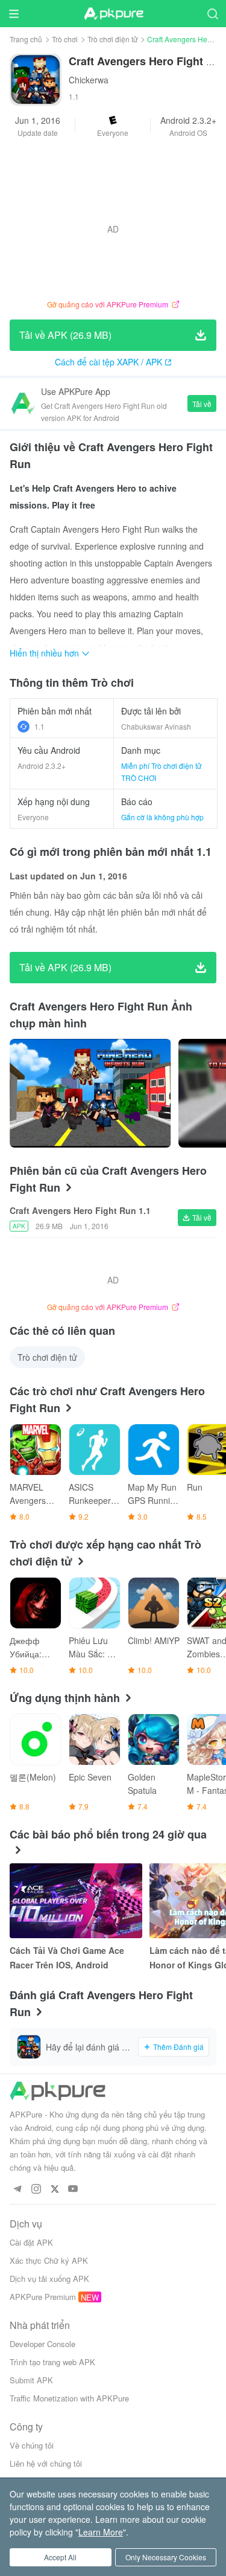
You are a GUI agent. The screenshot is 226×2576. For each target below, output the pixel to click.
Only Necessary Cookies (166, 2557)
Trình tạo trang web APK (52, 2362)
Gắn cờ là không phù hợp (162, 817)
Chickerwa (89, 80)
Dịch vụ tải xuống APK (49, 2279)
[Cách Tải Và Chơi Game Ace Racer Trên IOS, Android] (76, 1901)
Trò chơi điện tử (112, 39)
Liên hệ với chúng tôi (46, 2463)
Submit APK (31, 2380)
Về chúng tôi (32, 2445)
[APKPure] (113, 14)
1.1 (39, 726)
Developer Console (42, 2344)
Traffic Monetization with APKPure (69, 2398)
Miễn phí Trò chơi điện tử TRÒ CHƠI (161, 772)
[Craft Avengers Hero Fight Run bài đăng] (90, 1093)
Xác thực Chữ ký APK (49, 2260)
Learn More (101, 2532)
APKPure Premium (43, 2297)
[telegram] (17, 2189)
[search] (212, 14)
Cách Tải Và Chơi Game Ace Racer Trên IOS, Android (67, 1958)
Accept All (60, 2557)
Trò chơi (65, 39)
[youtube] (73, 2189)
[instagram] (36, 2189)
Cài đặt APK (31, 2242)
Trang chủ (26, 39)
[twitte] (55, 2189)
